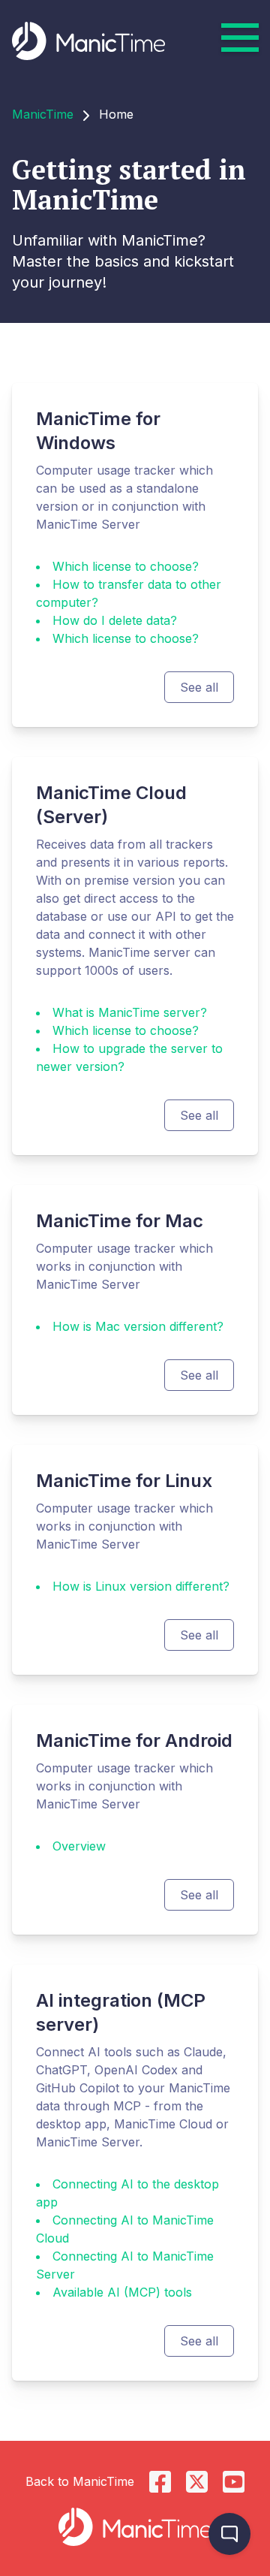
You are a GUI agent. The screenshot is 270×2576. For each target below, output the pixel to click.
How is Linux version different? (141, 1586)
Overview (79, 1846)
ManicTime (43, 114)
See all (199, 687)
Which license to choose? (126, 566)
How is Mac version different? (138, 1326)
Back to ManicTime (80, 2481)
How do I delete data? (115, 620)
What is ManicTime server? (130, 1012)
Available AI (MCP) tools (122, 2292)
